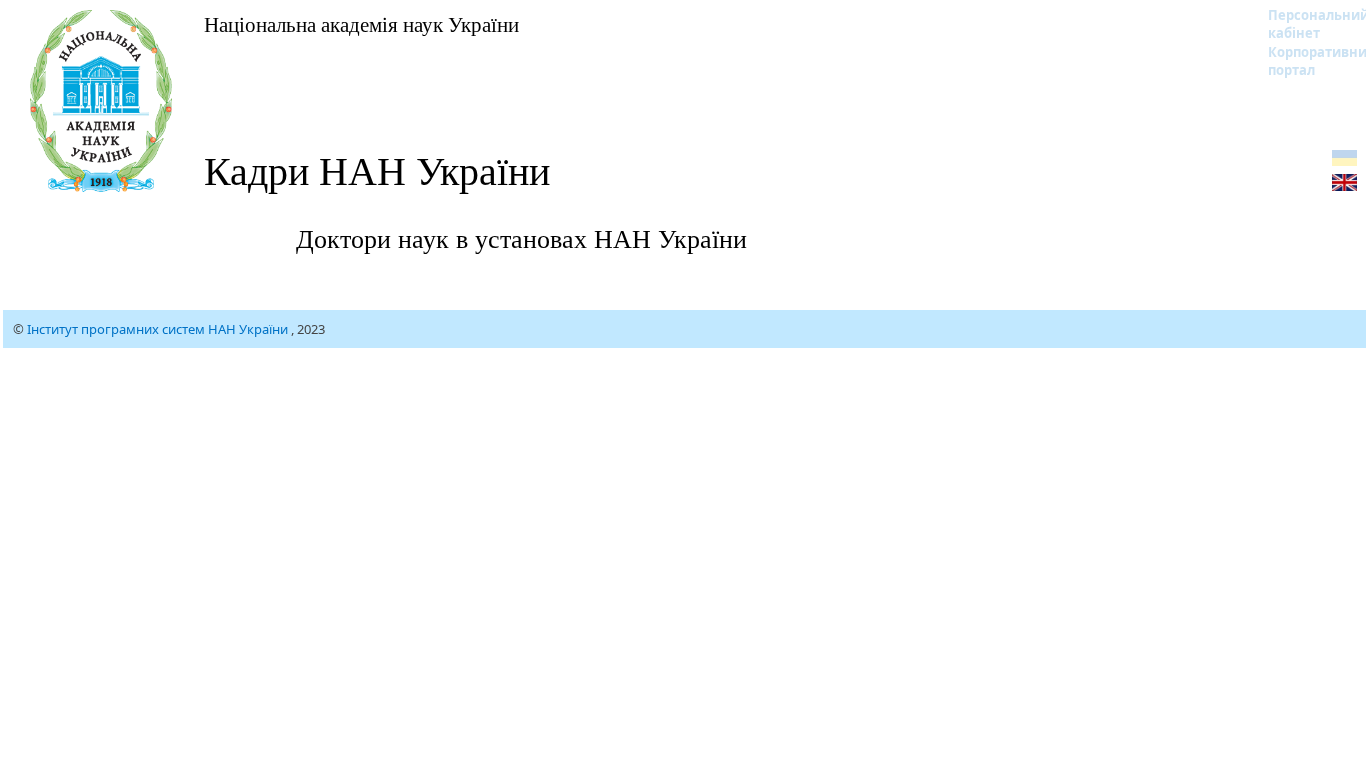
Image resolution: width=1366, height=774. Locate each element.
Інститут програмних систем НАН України (159, 329)
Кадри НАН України (377, 169)
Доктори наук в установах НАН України (521, 238)
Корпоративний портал (1305, 61)
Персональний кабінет (1305, 24)
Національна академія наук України (361, 24)
